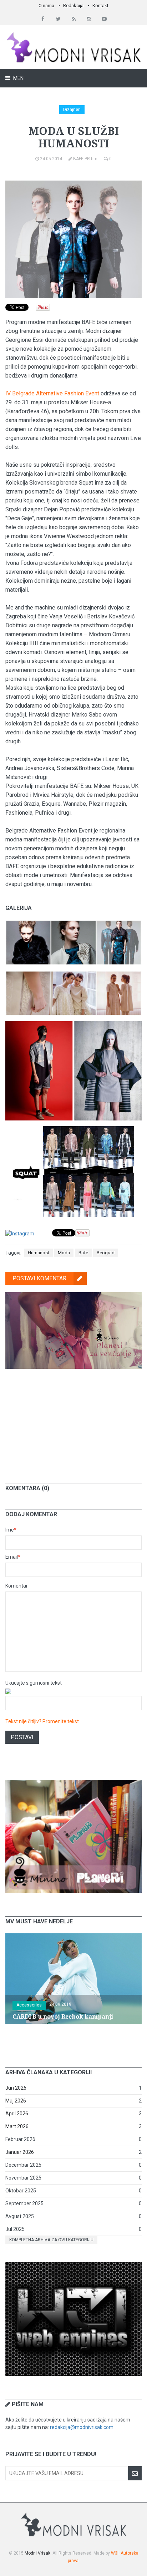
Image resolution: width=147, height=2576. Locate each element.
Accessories (29, 2005)
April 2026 (17, 2114)
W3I (115, 2553)
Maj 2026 (16, 2101)
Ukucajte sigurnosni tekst (34, 1683)
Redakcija (73, 6)
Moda (64, 1253)
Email (13, 1557)
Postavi (22, 1737)
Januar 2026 (20, 2152)
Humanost (39, 1253)
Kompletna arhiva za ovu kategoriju (51, 2240)
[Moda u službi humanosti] (73, 1130)
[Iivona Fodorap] (73, 974)
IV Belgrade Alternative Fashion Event (52, 393)
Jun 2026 (16, 2088)
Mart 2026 (17, 2126)
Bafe (83, 1253)
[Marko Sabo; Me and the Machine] (73, 1025)
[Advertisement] (73, 1421)
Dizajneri (72, 110)
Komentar (17, 1586)
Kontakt (100, 6)
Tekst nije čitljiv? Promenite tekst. (43, 1721)
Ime (11, 1530)
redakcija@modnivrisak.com (82, 2427)
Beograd (106, 1253)
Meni (18, 78)
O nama (46, 6)
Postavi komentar (39, 1278)
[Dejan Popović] (73, 923)
